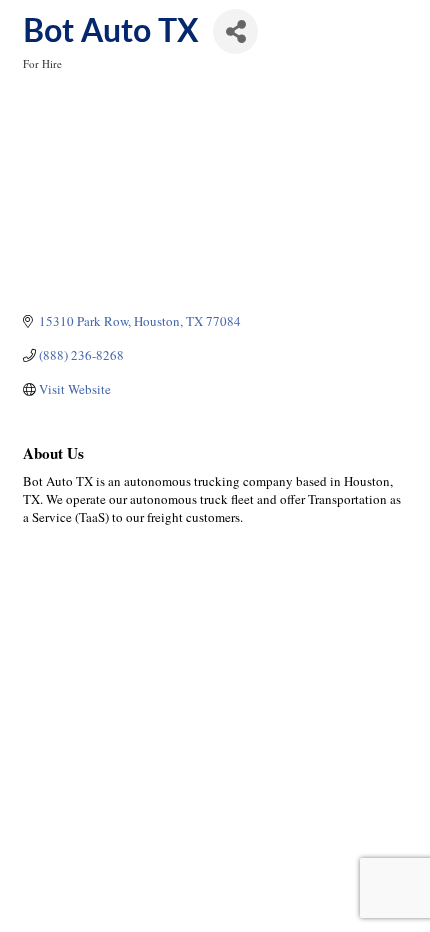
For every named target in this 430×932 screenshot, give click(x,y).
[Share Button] (235, 31)
